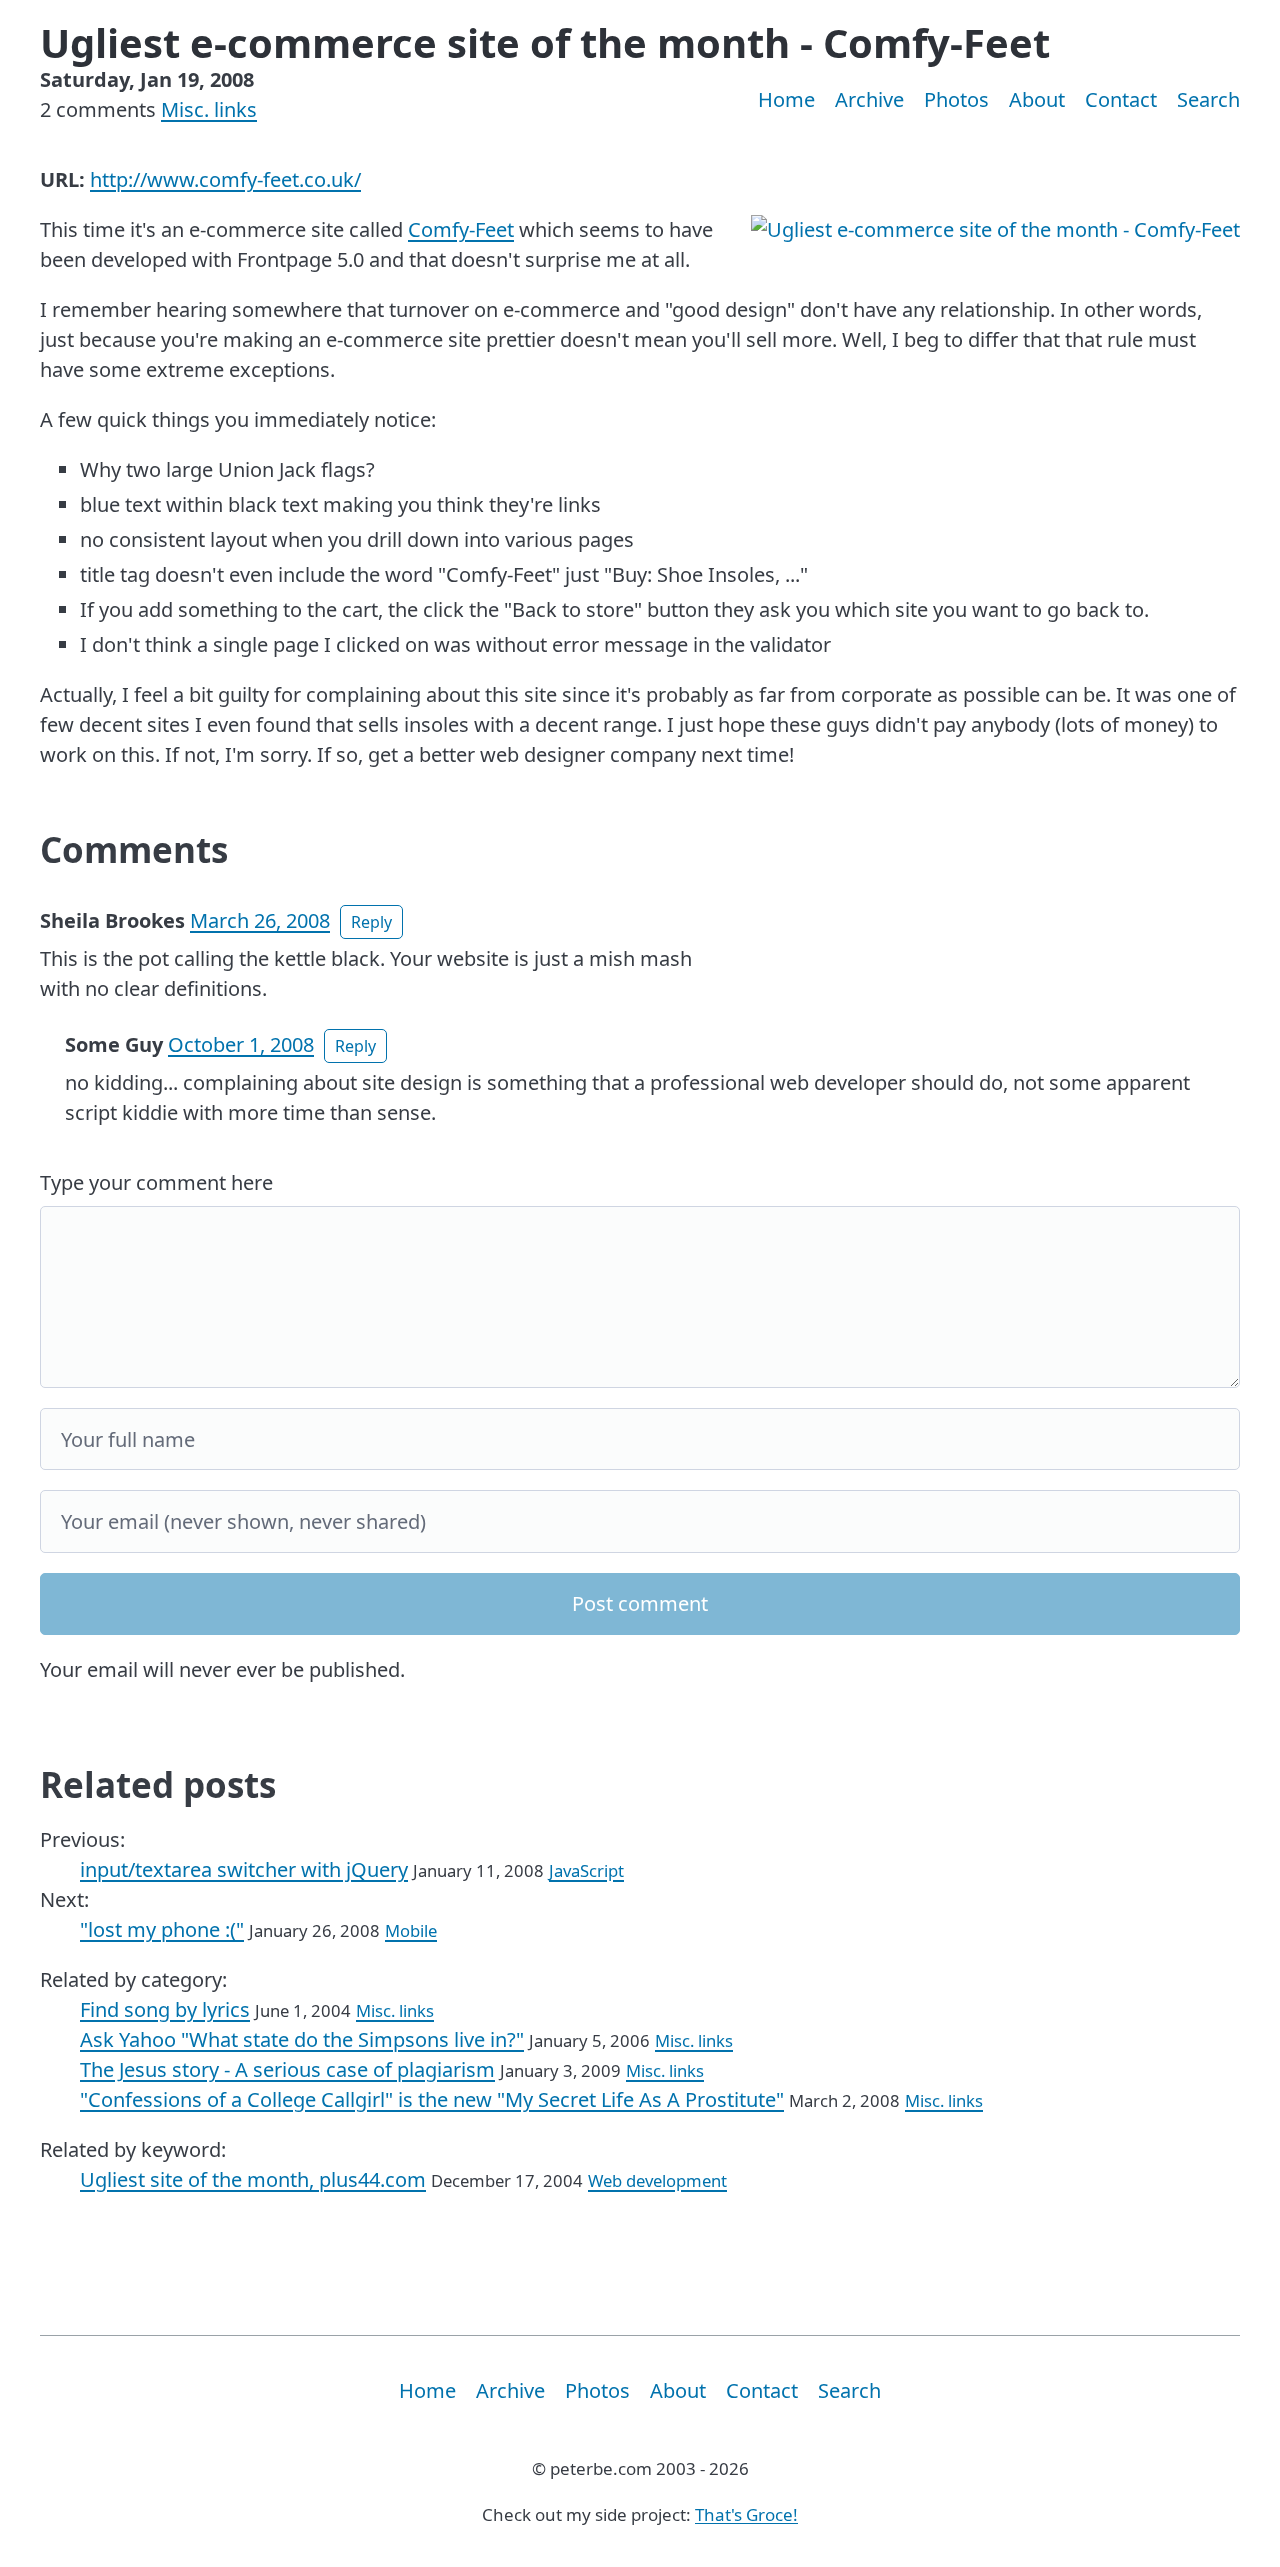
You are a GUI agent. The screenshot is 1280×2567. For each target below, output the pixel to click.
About (1037, 99)
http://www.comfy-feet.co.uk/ (225, 179)
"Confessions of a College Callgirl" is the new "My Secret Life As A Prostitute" (432, 2099)
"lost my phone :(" (162, 1929)
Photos (956, 99)
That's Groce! (746, 2514)
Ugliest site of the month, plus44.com (253, 2179)
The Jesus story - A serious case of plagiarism (287, 2069)
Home (786, 99)
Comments (134, 849)
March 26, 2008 (260, 920)
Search (1208, 99)
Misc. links (209, 109)
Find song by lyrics (165, 2009)
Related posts (158, 1784)
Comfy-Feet (461, 229)
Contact (1121, 99)
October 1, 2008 (241, 1044)
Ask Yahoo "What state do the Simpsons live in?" (302, 2039)
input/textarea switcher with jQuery (244, 1869)
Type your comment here (156, 1182)
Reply (371, 922)
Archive (869, 99)
